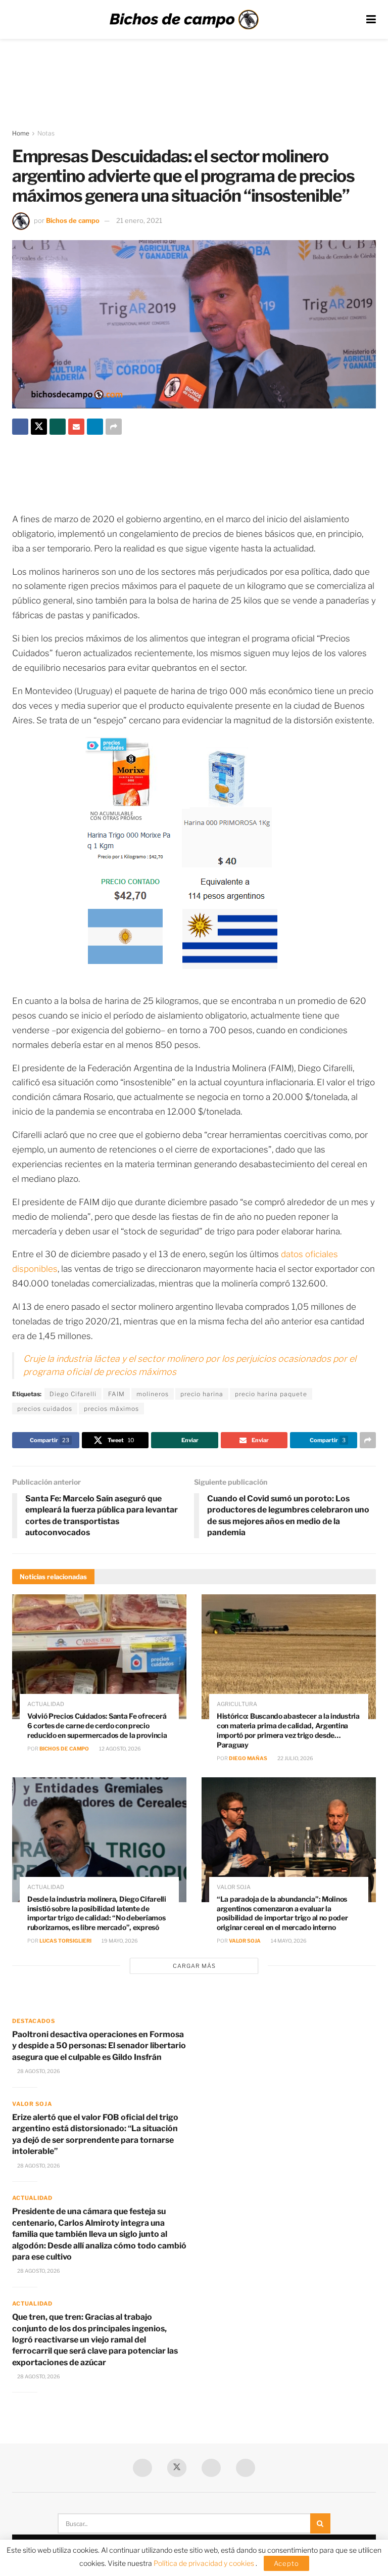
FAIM (116, 1394)
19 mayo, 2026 (119, 1941)
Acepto (286, 2563)
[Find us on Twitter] (177, 2468)
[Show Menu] (371, 19)
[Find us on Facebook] (142, 2468)
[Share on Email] (76, 427)
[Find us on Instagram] (246, 2468)
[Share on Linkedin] (95, 427)
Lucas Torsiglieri (65, 1941)
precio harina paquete (271, 1394)
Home (21, 133)
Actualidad (46, 1704)
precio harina (202, 1394)
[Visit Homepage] (184, 20)
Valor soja (234, 1887)
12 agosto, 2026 (119, 1749)
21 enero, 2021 (139, 220)
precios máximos (111, 1409)
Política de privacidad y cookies (205, 2563)
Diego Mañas (248, 1758)
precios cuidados (45, 1409)
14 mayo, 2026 (288, 1941)
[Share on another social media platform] (114, 427)
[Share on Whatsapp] (58, 427)
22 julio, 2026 (295, 1758)
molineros (153, 1394)
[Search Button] (320, 2523)
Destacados (34, 2021)
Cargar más (194, 1966)
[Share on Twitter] (39, 427)
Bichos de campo (73, 220)
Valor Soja (245, 1941)
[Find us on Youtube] (211, 2468)
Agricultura (237, 1704)
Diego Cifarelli (73, 1394)
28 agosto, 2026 (38, 2071)
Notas (46, 133)
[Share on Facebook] (20, 427)
